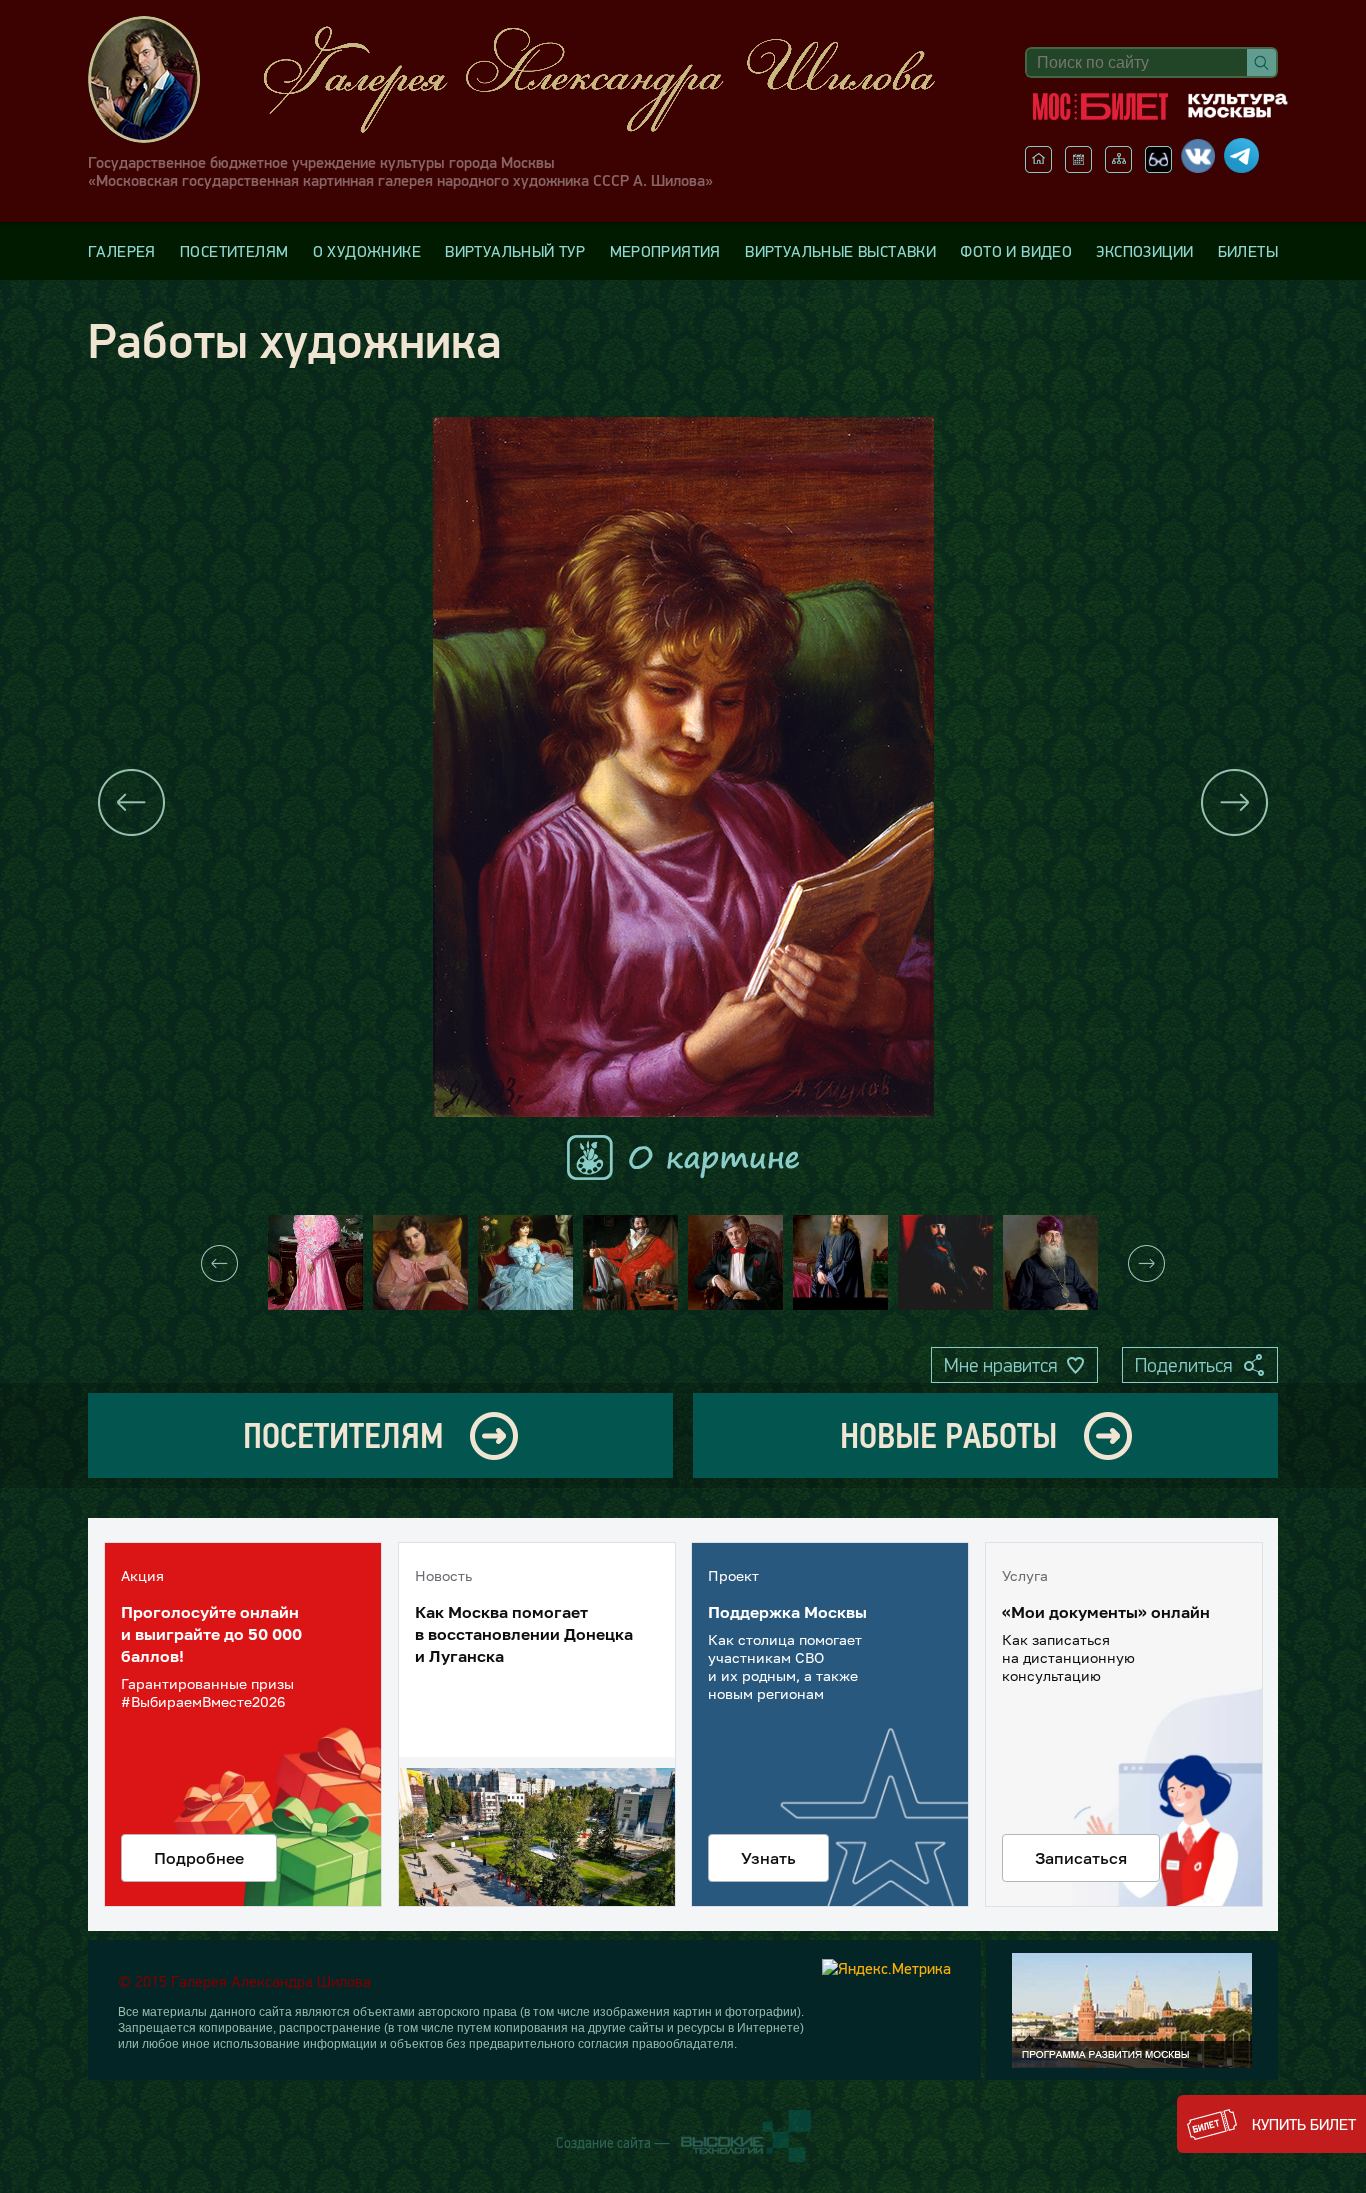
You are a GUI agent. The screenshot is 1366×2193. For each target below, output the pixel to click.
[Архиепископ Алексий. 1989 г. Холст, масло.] (840, 1262)
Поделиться (1183, 1365)
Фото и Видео (1016, 251)
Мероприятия (665, 251)
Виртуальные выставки (840, 251)
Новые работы (948, 1435)
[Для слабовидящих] (1158, 167)
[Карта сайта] (1118, 167)
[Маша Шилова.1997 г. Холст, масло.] (315, 1262)
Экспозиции (1144, 251)
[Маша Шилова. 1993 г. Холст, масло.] (420, 1262)
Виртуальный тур (515, 251)
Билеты (1248, 251)
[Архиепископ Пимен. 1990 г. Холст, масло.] (1050, 1262)
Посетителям (234, 251)
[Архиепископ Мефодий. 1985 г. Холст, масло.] (945, 1262)
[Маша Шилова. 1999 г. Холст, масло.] (525, 1262)
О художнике (367, 251)
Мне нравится (1000, 1365)
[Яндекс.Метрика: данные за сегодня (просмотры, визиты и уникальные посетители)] (886, 1968)
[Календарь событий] (1078, 167)
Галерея (122, 251)
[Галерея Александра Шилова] (532, 79)
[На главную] (1038, 167)
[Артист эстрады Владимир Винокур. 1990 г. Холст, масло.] (735, 1262)
